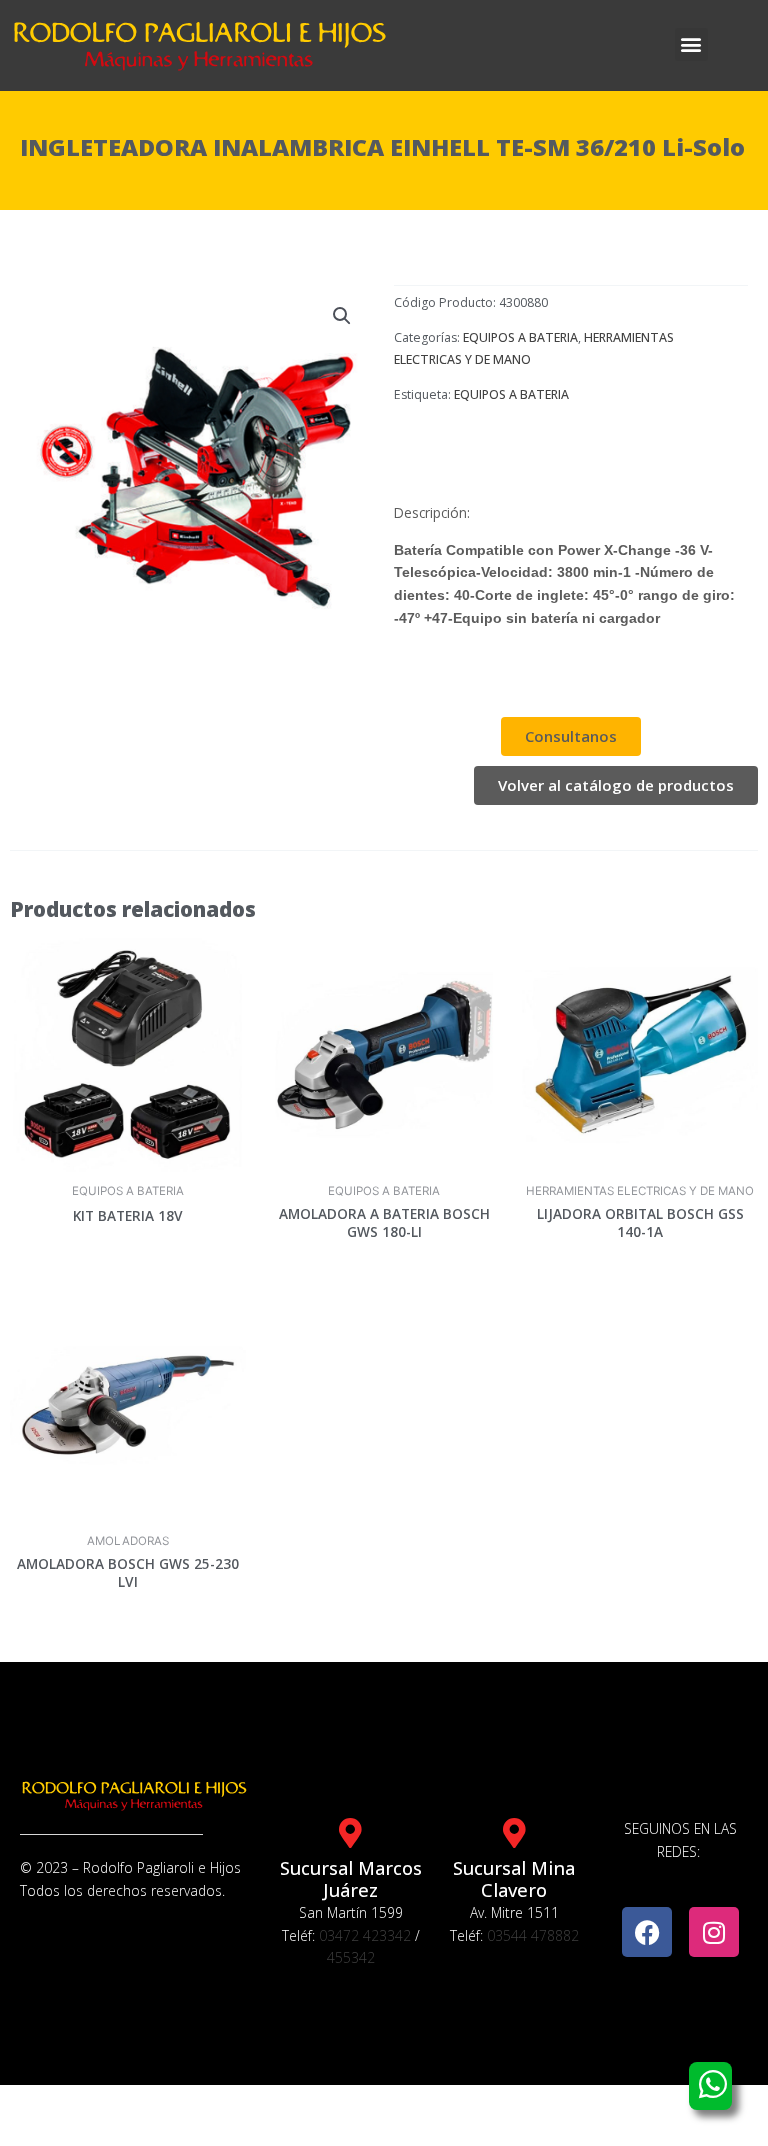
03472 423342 (365, 1935)
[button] (691, 44)
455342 (351, 1957)
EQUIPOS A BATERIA (520, 337)
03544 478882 (533, 1935)
